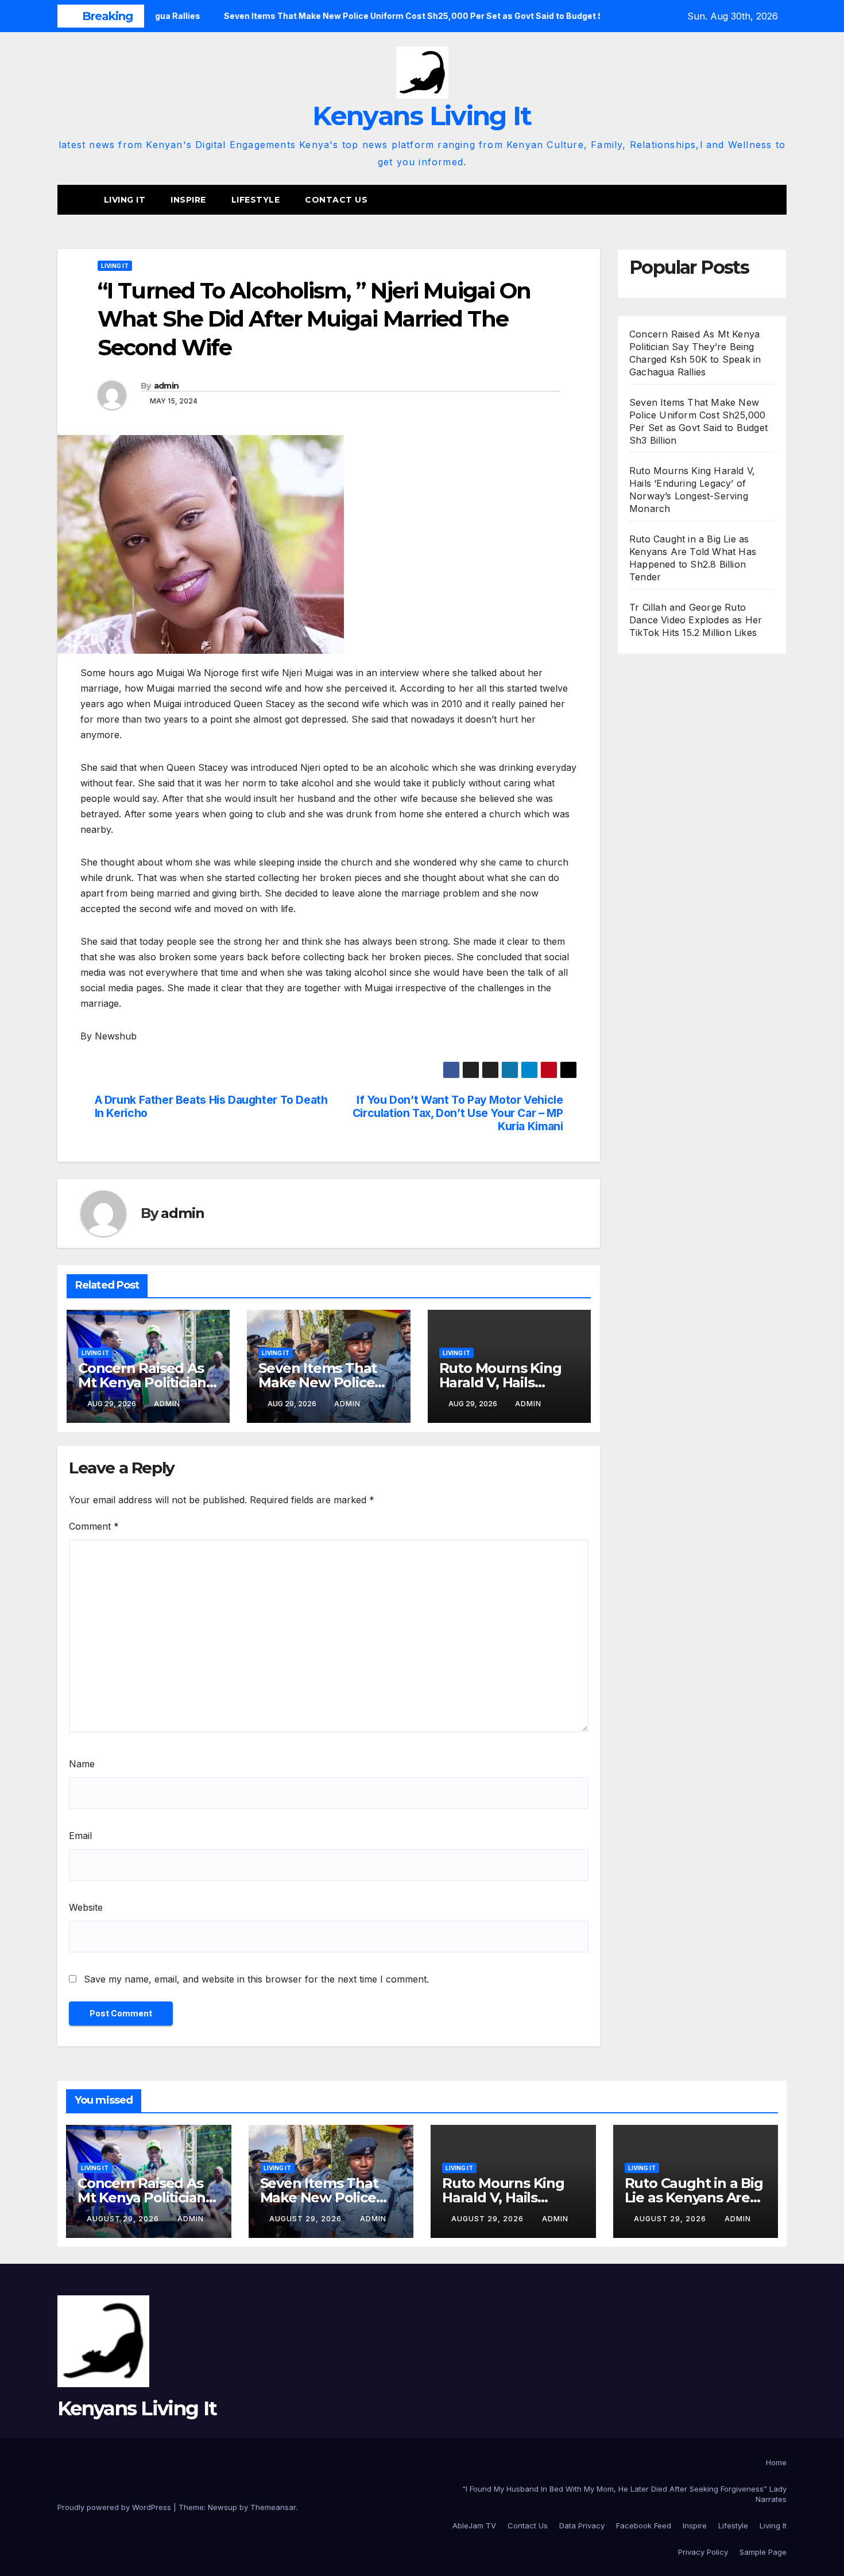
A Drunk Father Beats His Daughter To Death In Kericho (211, 1107)
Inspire (188, 200)
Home (776, 2462)
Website (86, 1907)
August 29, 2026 (124, 2219)
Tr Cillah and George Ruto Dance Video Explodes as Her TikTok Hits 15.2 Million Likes (696, 620)
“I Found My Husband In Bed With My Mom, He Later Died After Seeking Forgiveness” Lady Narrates (624, 2494)
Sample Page (763, 2552)
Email (80, 1836)
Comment (94, 1526)
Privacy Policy (703, 2552)
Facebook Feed (644, 2525)
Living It (125, 200)
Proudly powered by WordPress (115, 2507)
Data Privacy (582, 2525)
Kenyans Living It (422, 116)
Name (82, 1764)
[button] (779, 200)
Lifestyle (256, 200)
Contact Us (336, 200)
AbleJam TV (474, 2525)
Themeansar (273, 2507)
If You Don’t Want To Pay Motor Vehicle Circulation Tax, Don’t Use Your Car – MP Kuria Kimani (458, 1113)
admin (167, 386)
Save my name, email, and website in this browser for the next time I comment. (256, 1979)
